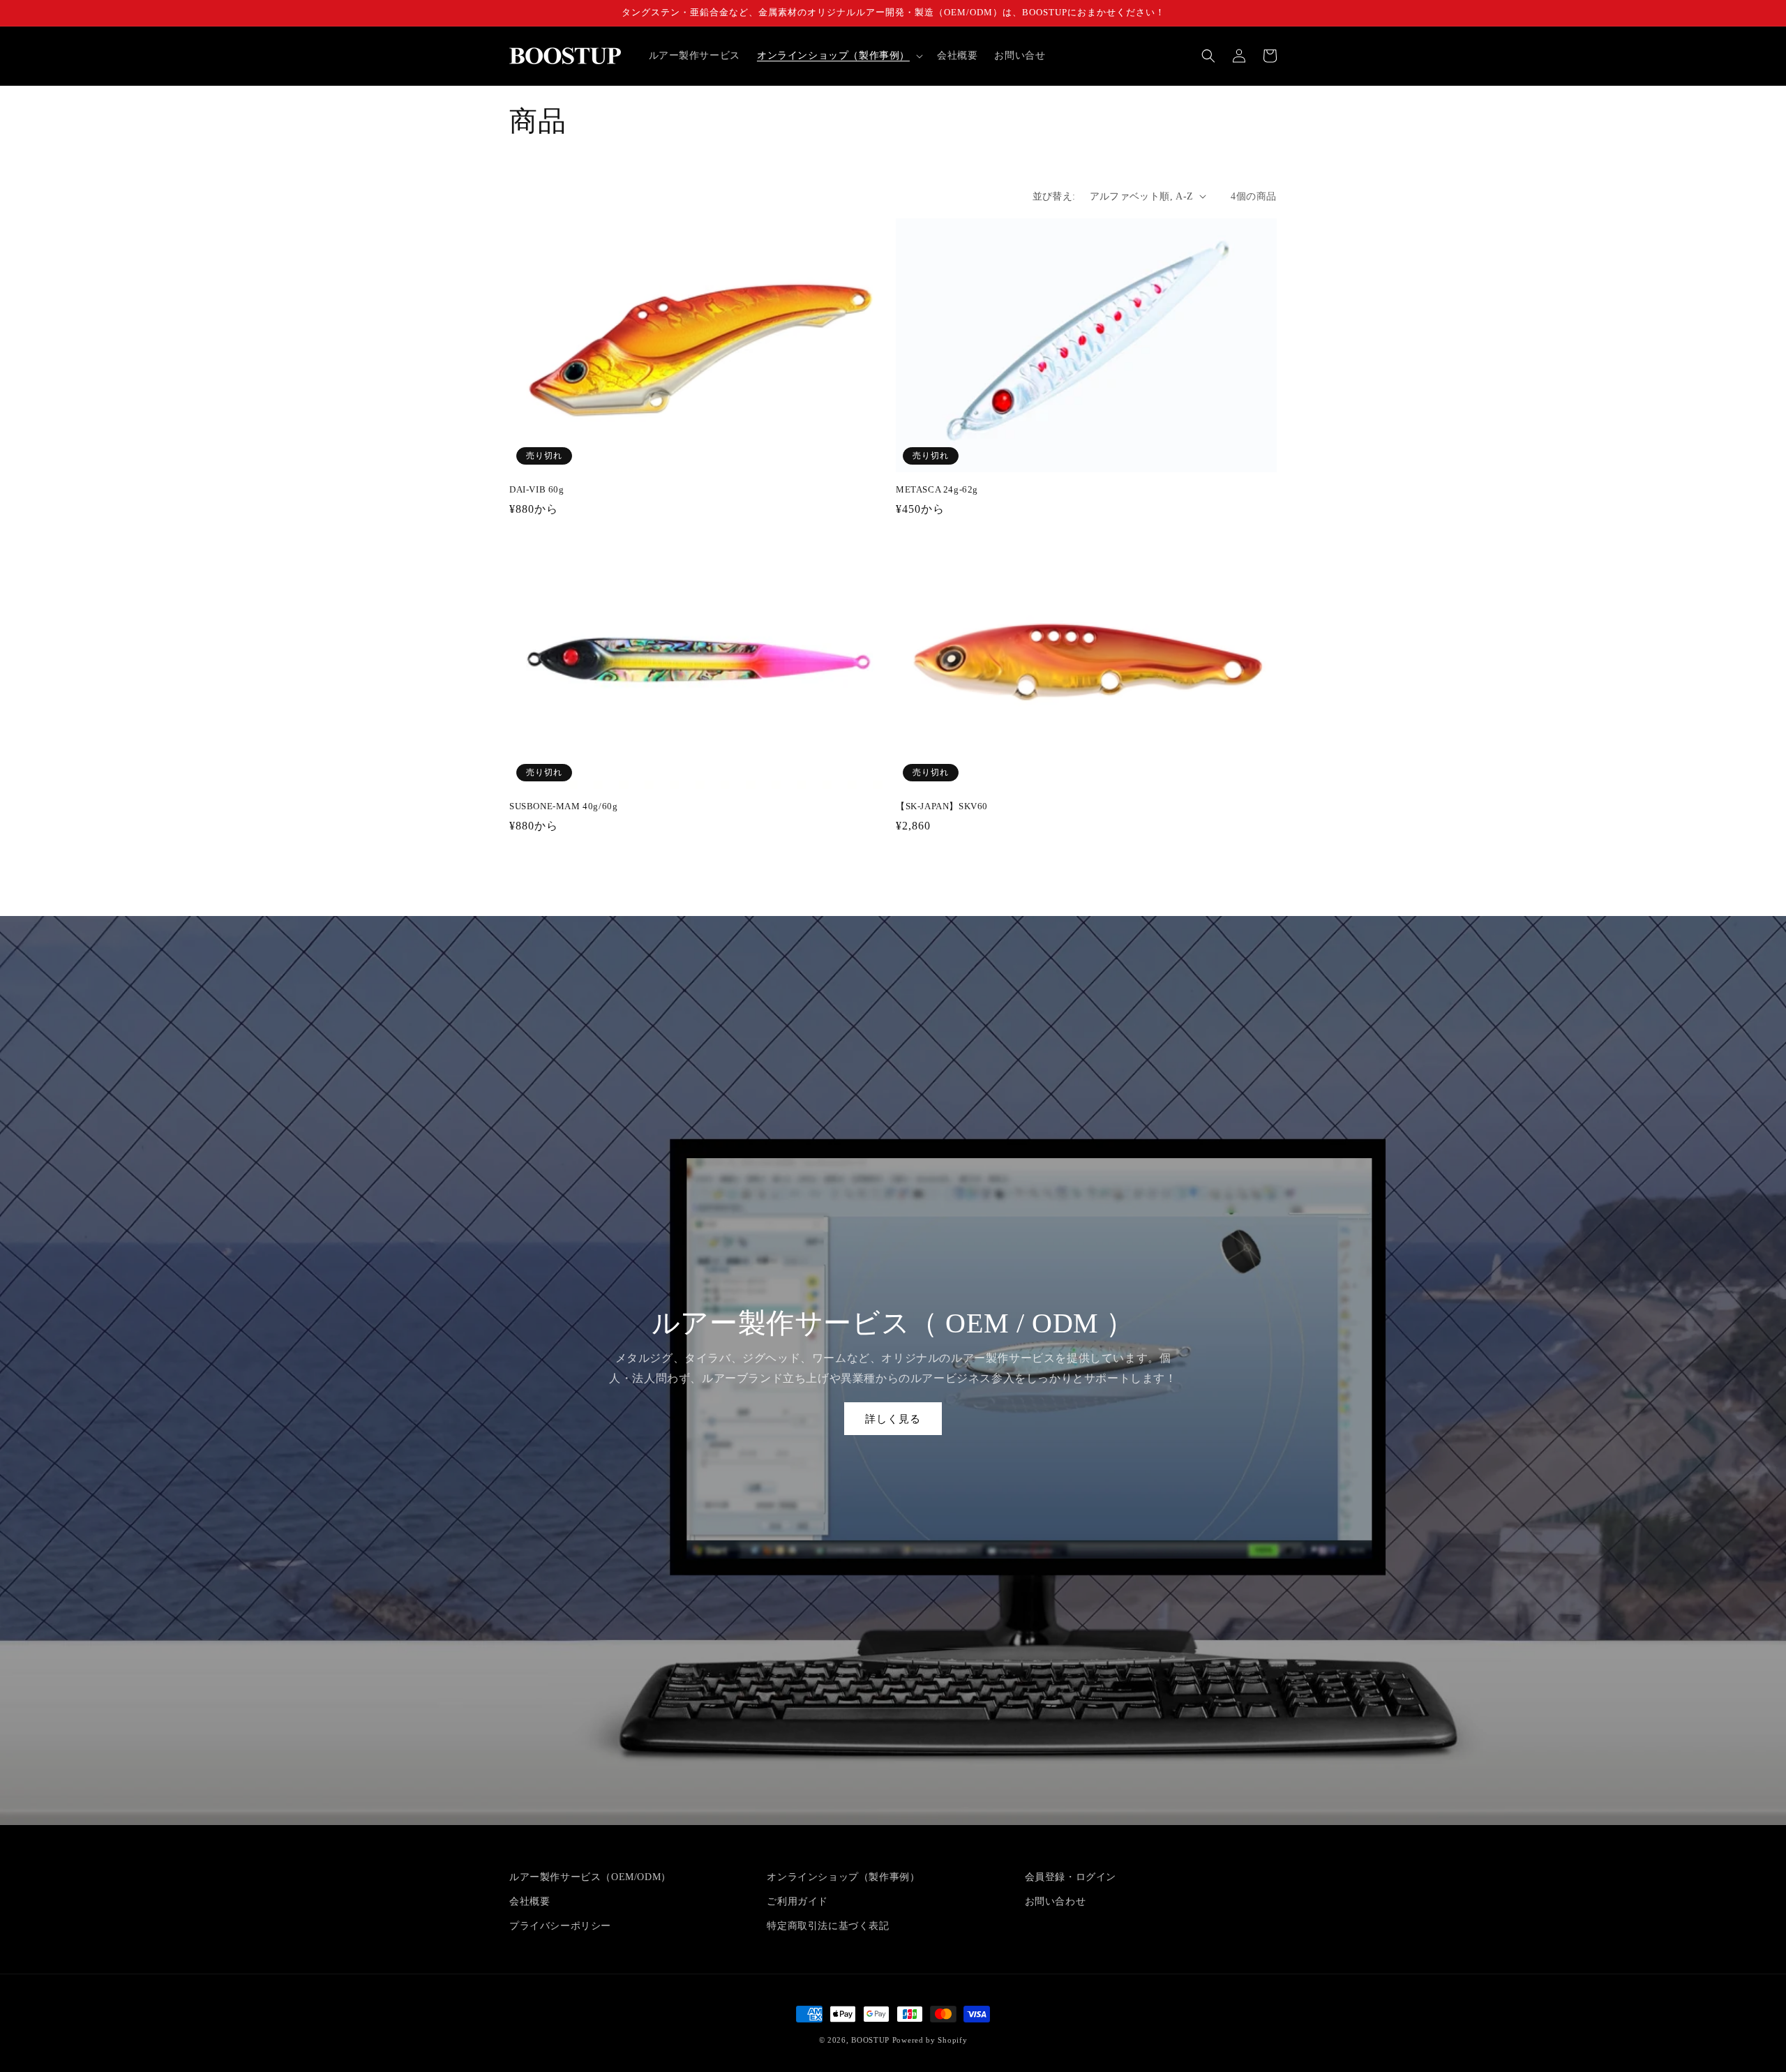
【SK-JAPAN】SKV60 (942, 806)
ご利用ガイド (797, 1901)
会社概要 (530, 1901)
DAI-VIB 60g (537, 489)
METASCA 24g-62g (937, 489)
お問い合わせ (1056, 1901)
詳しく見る (893, 1419)
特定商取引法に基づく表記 (828, 1926)
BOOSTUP (870, 2040)
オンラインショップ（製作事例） (843, 1877)
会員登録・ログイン (1071, 1877)
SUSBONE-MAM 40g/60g (563, 806)
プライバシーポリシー (560, 1926)
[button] (839, 56)
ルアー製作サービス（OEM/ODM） (590, 1877)
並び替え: (1054, 196)
